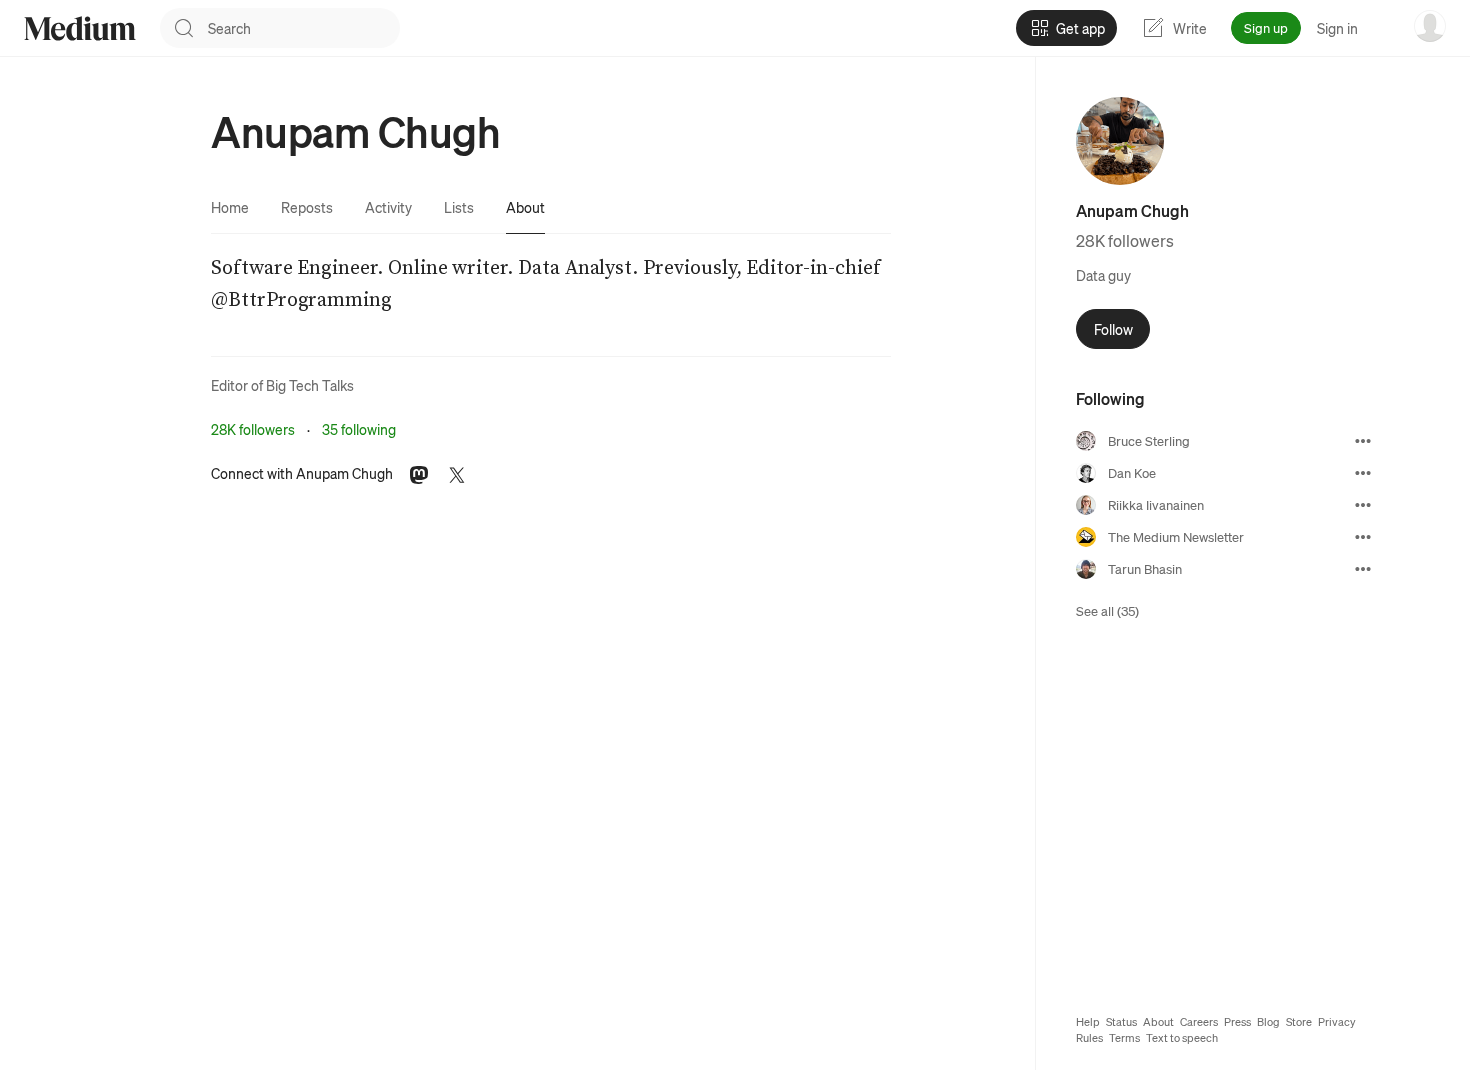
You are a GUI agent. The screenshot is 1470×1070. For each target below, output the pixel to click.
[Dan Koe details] (1363, 473)
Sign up (1266, 27)
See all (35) (1107, 610)
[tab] (230, 207)
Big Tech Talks (310, 385)
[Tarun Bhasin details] (1363, 569)
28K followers (253, 429)
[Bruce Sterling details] (1363, 441)
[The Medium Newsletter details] (1363, 537)
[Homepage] (80, 28)
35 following (359, 429)
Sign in (1337, 28)
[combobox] (304, 28)
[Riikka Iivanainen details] (1363, 505)
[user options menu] (1430, 26)
